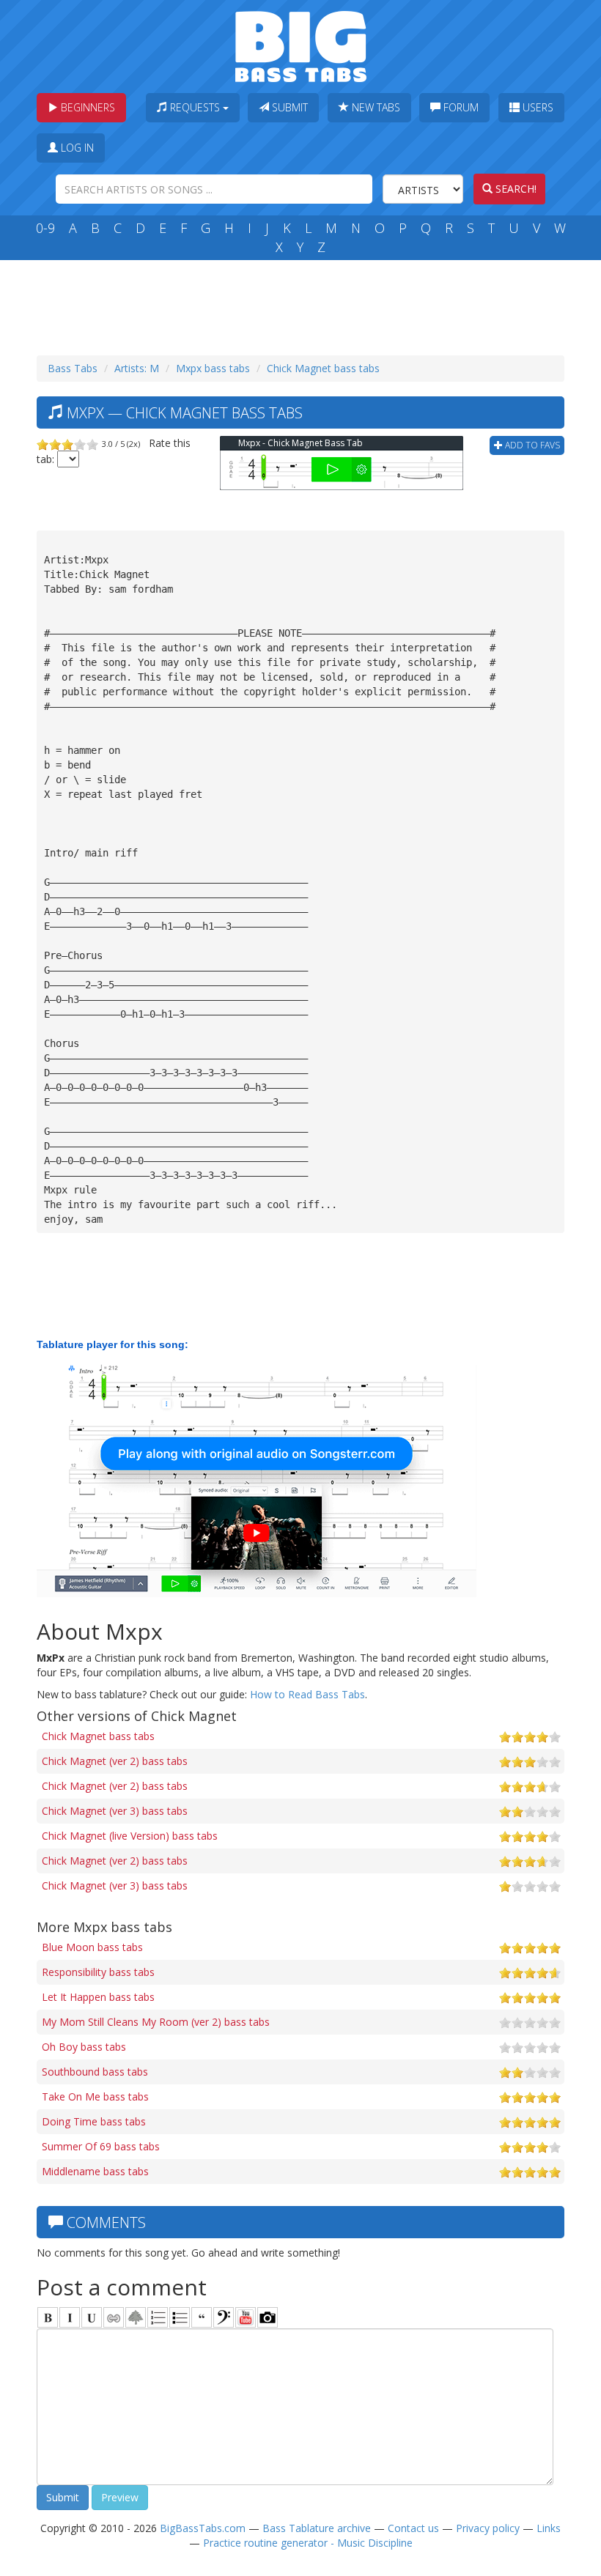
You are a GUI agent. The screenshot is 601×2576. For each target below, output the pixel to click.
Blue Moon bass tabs (92, 1947)
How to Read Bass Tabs (307, 1694)
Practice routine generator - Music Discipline (308, 2543)
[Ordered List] (158, 2317)
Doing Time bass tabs (94, 2121)
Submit (288, 107)
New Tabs (375, 107)
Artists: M (137, 368)
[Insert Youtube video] (246, 2317)
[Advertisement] (303, 304)
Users (537, 107)
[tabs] (224, 2317)
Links (549, 2528)
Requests (195, 107)
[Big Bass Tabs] (301, 45)
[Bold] (48, 2317)
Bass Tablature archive (317, 2528)
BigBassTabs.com (203, 2528)
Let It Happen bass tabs (98, 1997)
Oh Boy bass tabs (84, 2047)
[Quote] (202, 2317)
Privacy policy (488, 2528)
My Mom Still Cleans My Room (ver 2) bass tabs (156, 2022)
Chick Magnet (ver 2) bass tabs (115, 1761)
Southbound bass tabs (95, 2072)
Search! (515, 189)
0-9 (45, 228)
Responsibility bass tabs (98, 1972)
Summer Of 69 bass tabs (101, 2146)
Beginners (86, 107)
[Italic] (70, 2317)
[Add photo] (268, 2317)
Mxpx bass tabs (213, 368)
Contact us (413, 2528)
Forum (460, 107)
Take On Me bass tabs (95, 2096)
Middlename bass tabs (95, 2171)
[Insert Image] (136, 2317)
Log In (76, 148)
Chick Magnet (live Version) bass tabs (130, 1836)
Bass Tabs (73, 368)
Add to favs (531, 445)
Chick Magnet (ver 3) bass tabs (115, 1811)
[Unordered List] (180, 2317)
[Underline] (92, 2317)
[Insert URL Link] (114, 2317)
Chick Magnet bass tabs (323, 368)
